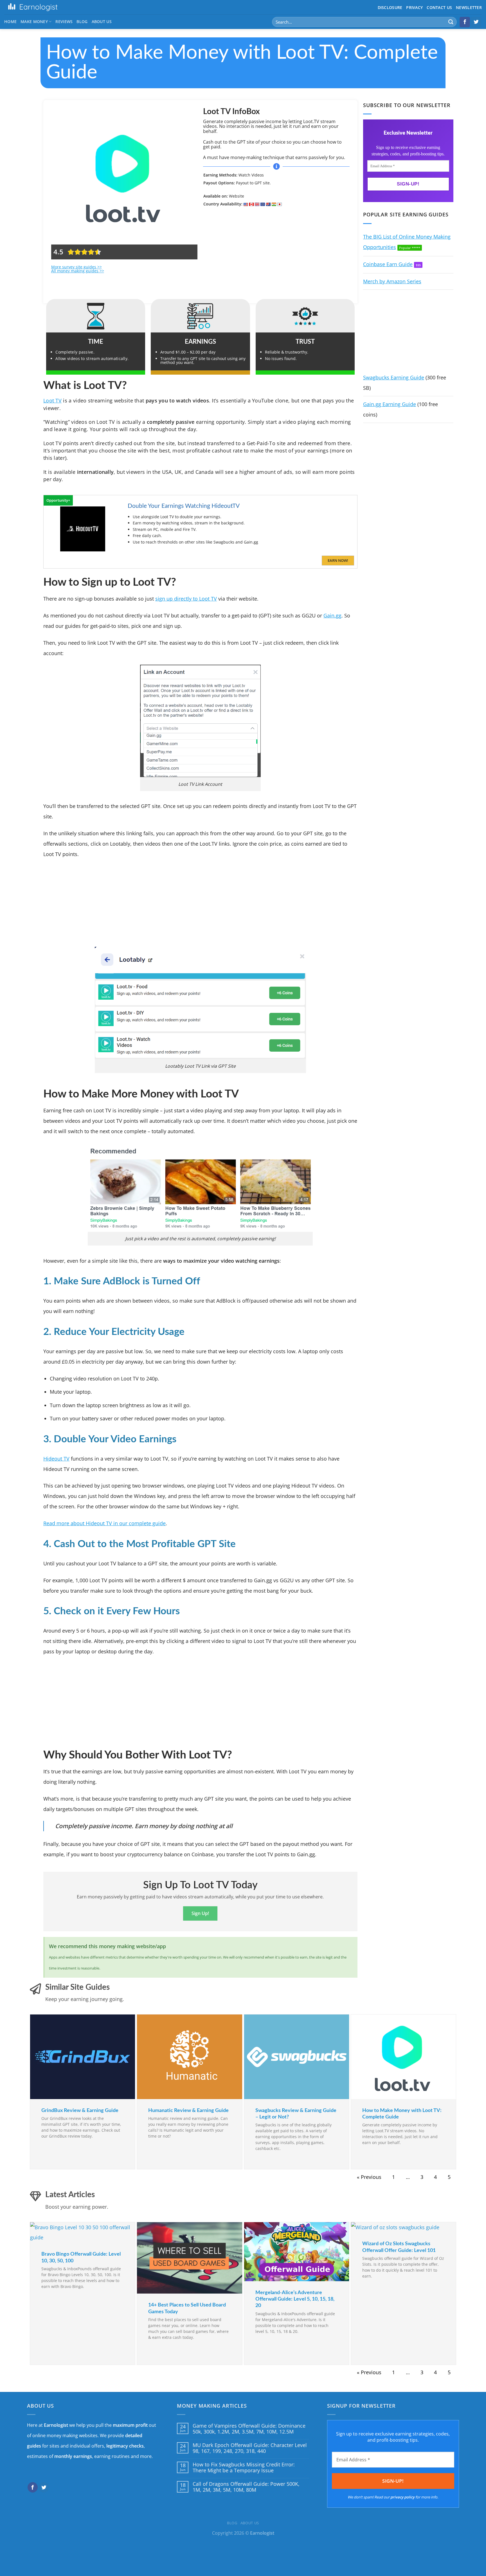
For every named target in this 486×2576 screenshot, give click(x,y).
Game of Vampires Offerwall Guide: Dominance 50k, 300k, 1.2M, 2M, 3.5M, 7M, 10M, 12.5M (249, 2429)
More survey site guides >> (76, 267)
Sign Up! (200, 1913)
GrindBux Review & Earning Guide (80, 2111)
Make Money (34, 21)
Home (10, 21)
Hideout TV (56, 1459)
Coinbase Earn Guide (388, 264)
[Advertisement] (276, 253)
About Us (102, 21)
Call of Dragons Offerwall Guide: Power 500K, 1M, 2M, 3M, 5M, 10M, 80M (246, 2487)
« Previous (369, 2177)
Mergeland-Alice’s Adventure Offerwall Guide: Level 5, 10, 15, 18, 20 (295, 2299)
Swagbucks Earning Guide (394, 377)
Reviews (64, 21)
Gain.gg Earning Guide (390, 404)
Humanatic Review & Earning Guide (188, 2111)
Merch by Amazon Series (392, 281)
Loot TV (52, 400)
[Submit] (451, 22)
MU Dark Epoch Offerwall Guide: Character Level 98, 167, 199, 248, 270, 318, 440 (250, 2448)
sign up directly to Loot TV (186, 599)
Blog (82, 21)
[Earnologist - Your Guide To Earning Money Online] (33, 7)
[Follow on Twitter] (476, 22)
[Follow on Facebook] (465, 22)
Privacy (414, 7)
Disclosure (390, 7)
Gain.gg (332, 615)
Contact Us (439, 7)
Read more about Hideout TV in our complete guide (104, 1523)
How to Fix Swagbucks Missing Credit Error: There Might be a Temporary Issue (244, 2468)
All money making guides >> (78, 271)
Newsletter (469, 7)
